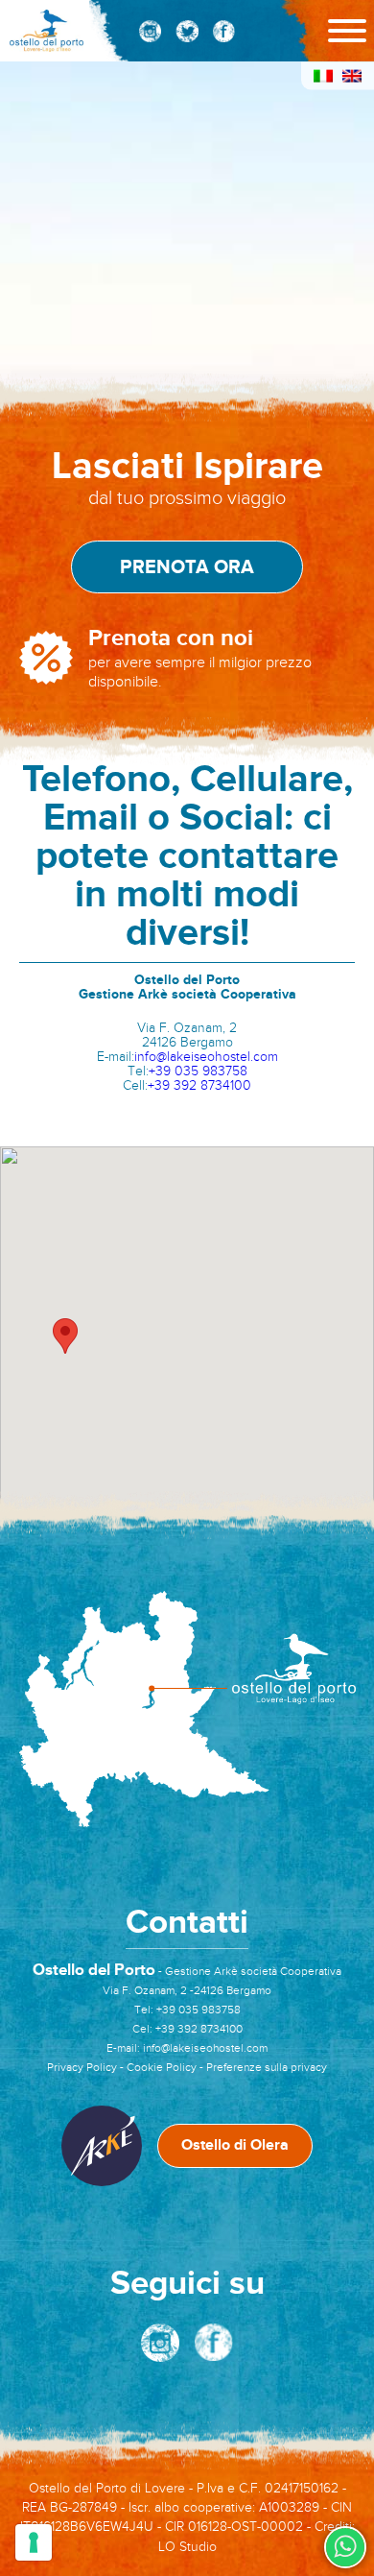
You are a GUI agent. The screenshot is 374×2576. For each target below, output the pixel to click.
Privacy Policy (82, 2067)
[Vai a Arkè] (102, 2146)
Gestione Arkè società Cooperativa (253, 1971)
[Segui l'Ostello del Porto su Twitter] (187, 31)
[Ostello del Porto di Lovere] (47, 31)
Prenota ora (187, 567)
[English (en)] (352, 79)
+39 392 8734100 (199, 1085)
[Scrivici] (345, 2547)
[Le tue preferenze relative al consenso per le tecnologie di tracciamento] (34, 2542)
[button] (65, 1336)
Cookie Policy (162, 2067)
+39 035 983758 (198, 1071)
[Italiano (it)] (323, 79)
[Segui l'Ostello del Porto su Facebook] (223, 31)
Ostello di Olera (235, 2145)
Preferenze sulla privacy (267, 2067)
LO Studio (187, 2547)
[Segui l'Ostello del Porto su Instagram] (150, 31)
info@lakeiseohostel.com (206, 1057)
